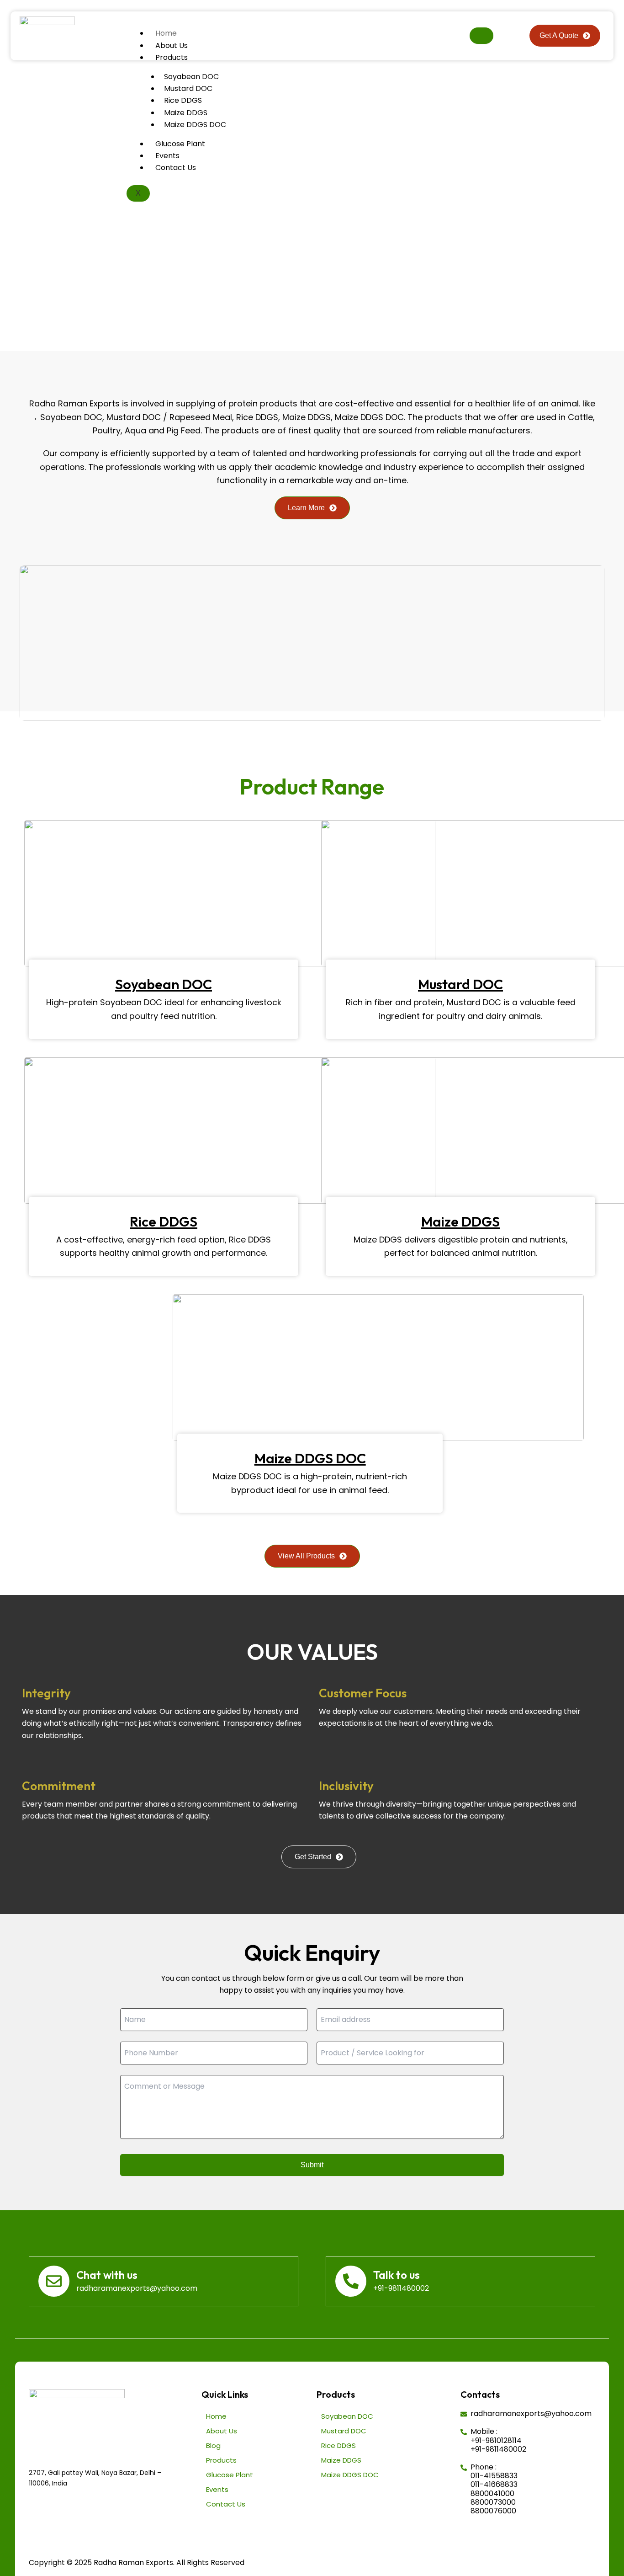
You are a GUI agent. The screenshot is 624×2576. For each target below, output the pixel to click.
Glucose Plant (180, 144)
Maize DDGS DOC (195, 125)
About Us (172, 45)
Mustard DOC (188, 88)
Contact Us (176, 168)
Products (172, 57)
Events (167, 156)
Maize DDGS (186, 113)
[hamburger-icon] (481, 36)
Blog (213, 2445)
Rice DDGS (183, 100)
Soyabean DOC (191, 77)
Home (166, 33)
